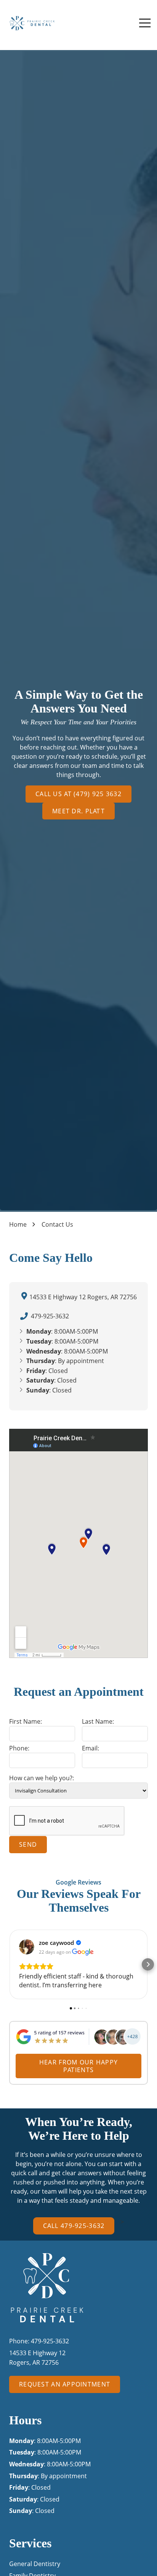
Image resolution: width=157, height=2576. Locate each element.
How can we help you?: (42, 1778)
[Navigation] (145, 23)
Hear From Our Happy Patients (78, 2066)
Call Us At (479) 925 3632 (78, 794)
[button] (9, 1964)
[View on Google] (27, 1947)
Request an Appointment (65, 2384)
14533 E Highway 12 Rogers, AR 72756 (83, 1297)
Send (28, 1844)
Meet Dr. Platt (78, 811)
